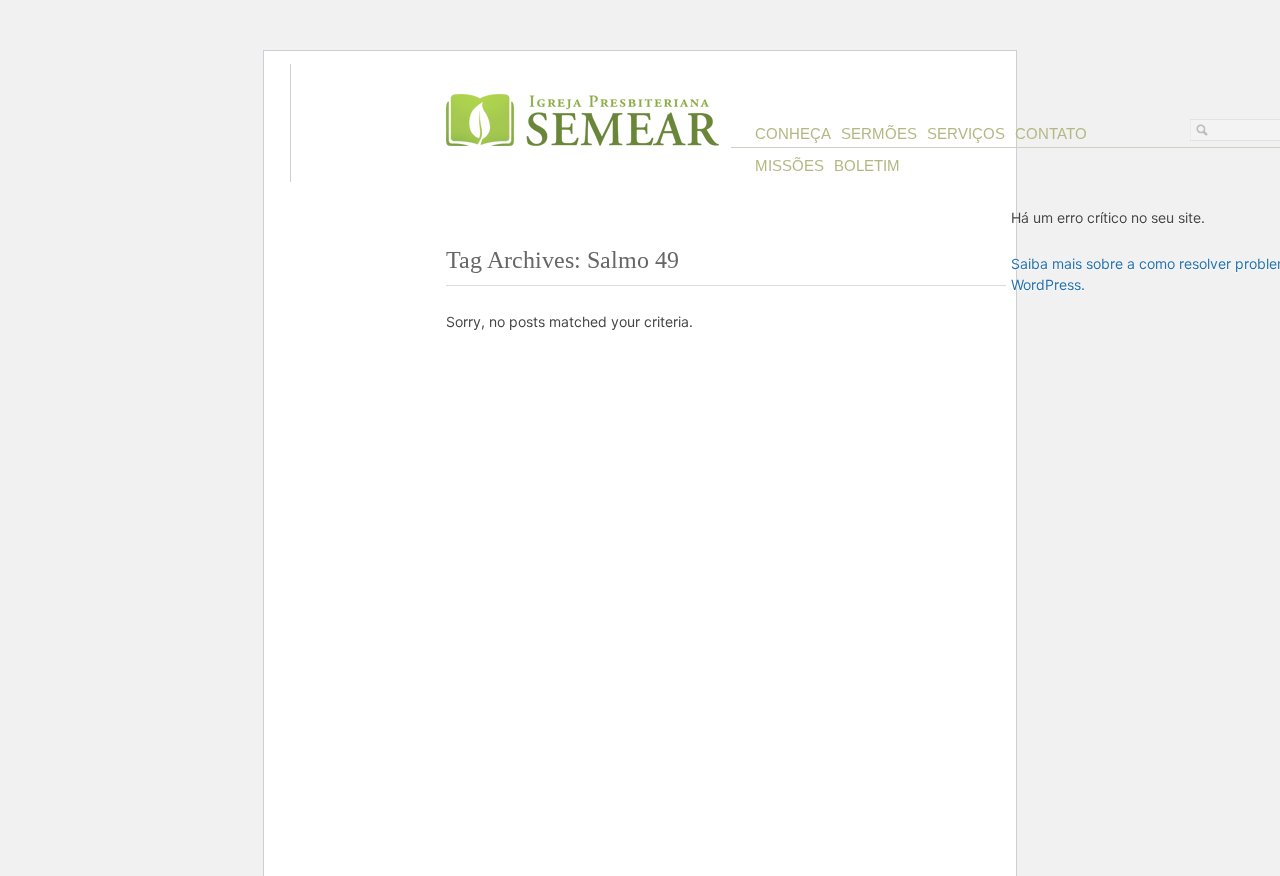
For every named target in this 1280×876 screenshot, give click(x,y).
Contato (1051, 133)
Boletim (867, 165)
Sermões (879, 133)
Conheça (793, 133)
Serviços (966, 133)
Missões (789, 165)
